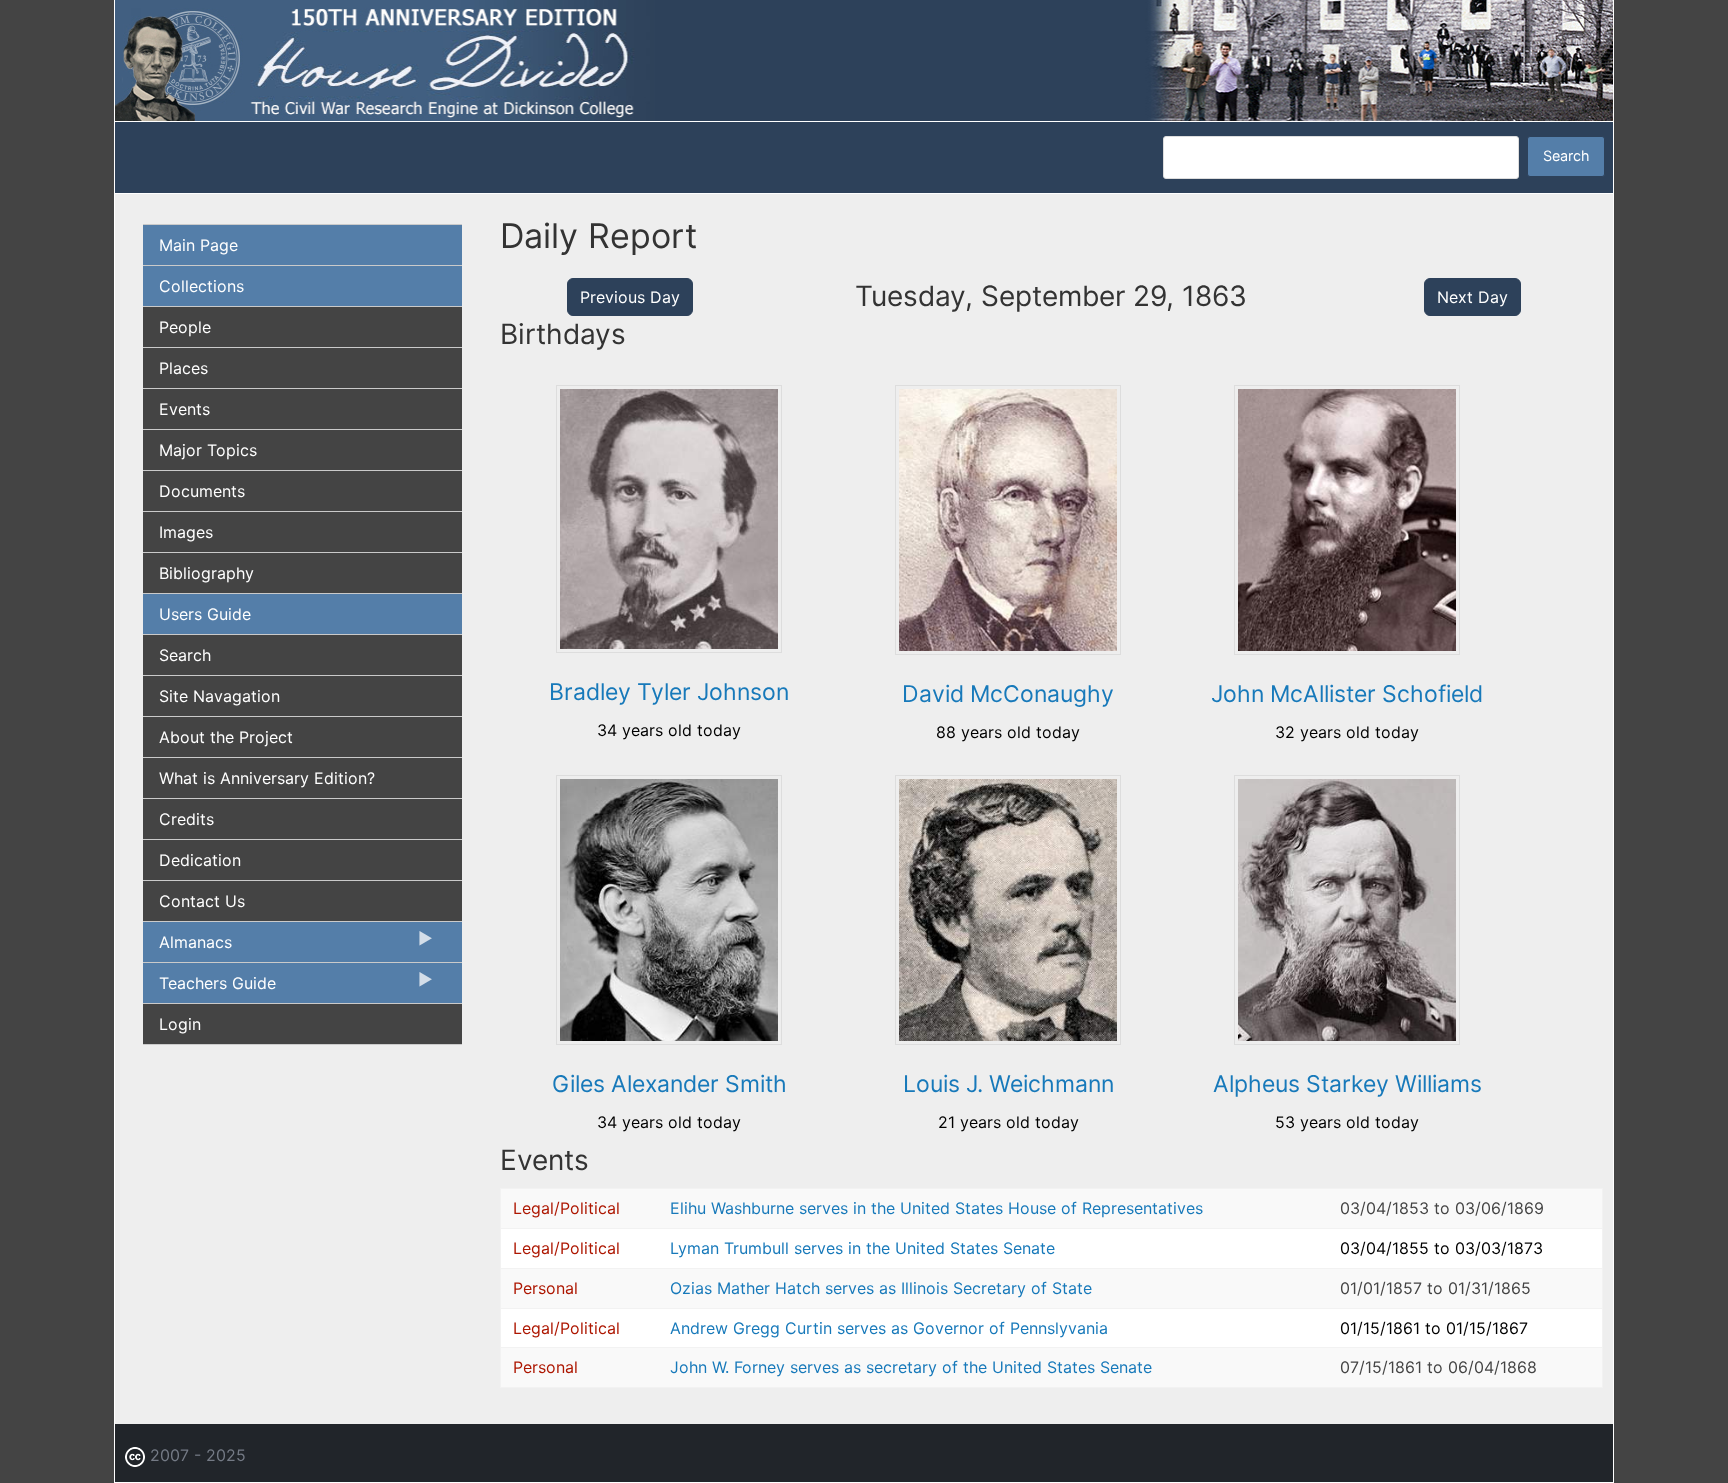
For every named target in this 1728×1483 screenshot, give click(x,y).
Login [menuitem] (180, 1024)
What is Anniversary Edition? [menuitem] (267, 778)
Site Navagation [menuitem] (219, 696)
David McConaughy (1008, 694)
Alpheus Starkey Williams (1347, 1084)
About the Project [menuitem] (226, 737)
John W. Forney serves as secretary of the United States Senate (911, 1367)
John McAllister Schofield (1347, 694)
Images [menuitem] (186, 532)
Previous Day (630, 297)
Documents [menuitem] (202, 491)
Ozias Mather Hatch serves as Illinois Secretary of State (881, 1288)
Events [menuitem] (184, 409)
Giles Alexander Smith (669, 1084)
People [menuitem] (185, 327)
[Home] (864, 59)
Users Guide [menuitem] (205, 614)
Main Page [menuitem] (198, 245)
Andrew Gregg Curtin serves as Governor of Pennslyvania (889, 1328)
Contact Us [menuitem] (202, 901)
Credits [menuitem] (186, 819)
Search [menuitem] (185, 655)
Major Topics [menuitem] (208, 450)
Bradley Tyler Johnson (669, 692)
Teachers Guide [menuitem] (209, 988)
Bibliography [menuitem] (206, 573)
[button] (669, 646)
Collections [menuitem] (201, 286)
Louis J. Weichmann (1008, 1084)
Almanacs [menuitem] (187, 947)
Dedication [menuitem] (200, 860)
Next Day (1472, 297)
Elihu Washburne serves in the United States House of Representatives (936, 1208)
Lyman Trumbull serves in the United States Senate (862, 1248)
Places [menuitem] (183, 368)
